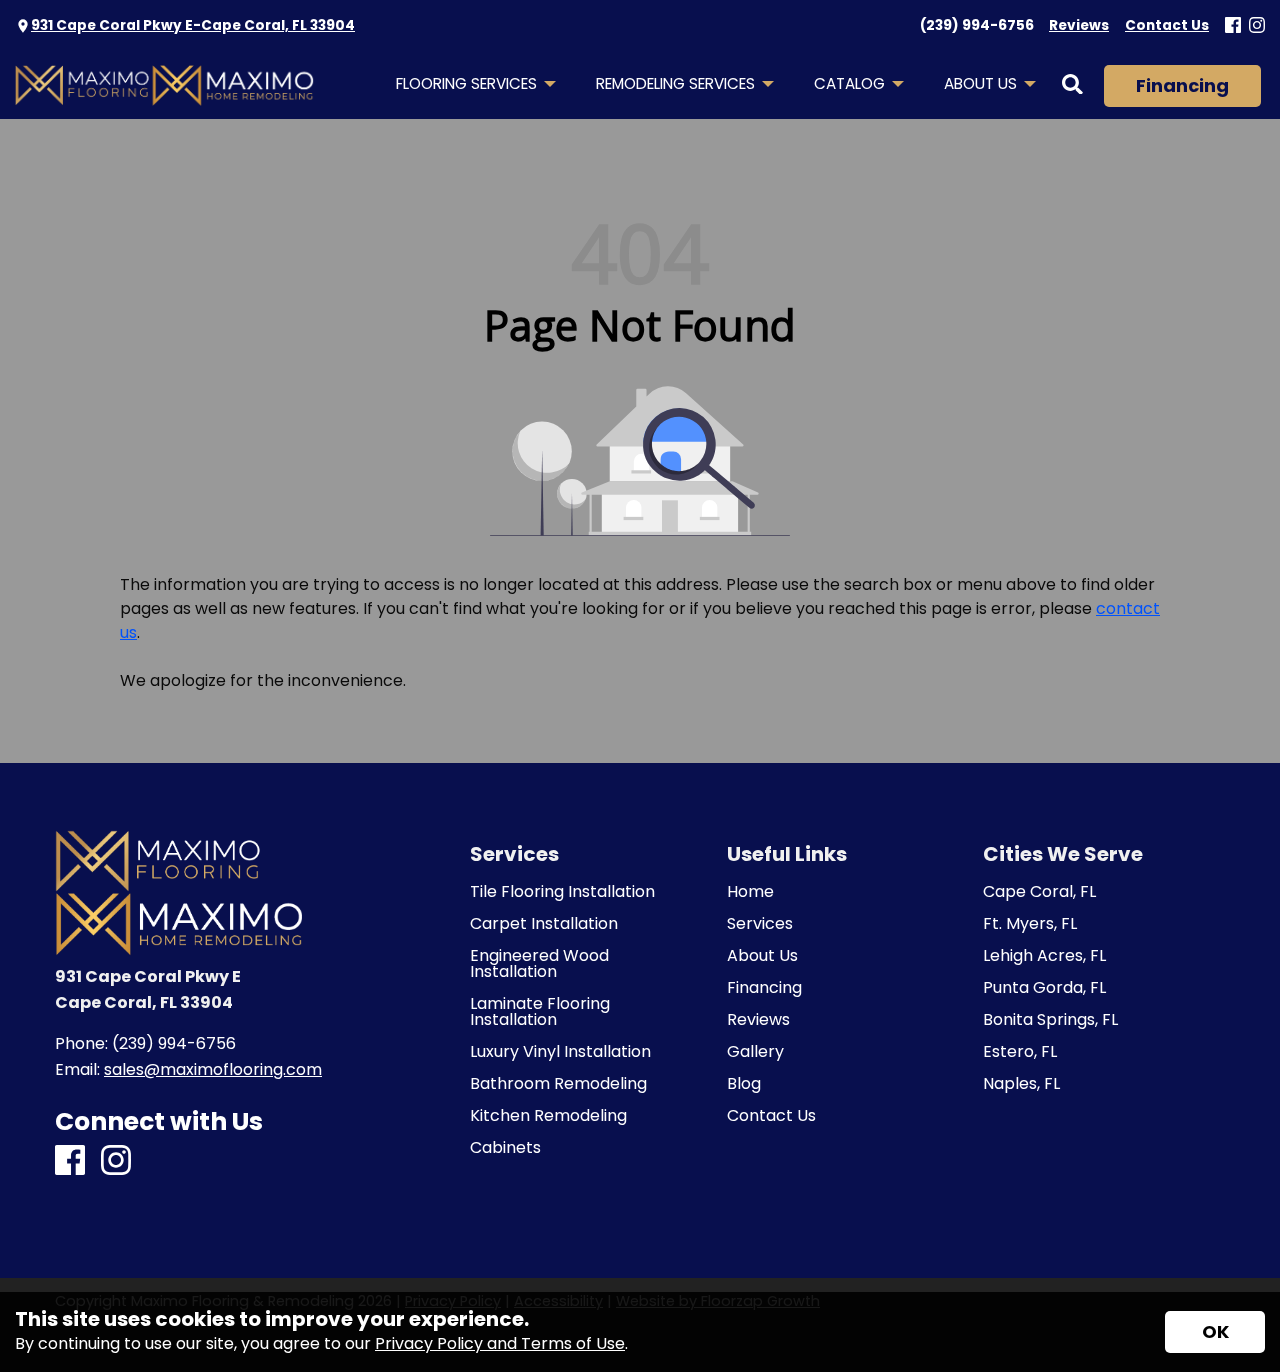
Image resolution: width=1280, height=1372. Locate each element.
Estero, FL (1020, 1052)
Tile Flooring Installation (562, 892)
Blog (744, 1084)
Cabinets (505, 1148)
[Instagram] (1257, 26)
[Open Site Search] (1072, 86)
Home (750, 892)
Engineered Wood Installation (539, 964)
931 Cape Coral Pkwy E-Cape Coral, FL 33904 (193, 25)
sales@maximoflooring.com (213, 1069)
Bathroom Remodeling (558, 1084)
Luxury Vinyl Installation (560, 1052)
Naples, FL (1021, 1084)
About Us (762, 956)
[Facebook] (1233, 26)
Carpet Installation (544, 924)
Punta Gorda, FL (1044, 988)
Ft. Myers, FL (1030, 924)
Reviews (758, 1020)
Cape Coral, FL (1039, 892)
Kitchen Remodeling (548, 1116)
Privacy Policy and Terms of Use (500, 1343)
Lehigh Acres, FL (1044, 956)
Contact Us (771, 1116)
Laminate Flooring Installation (540, 1012)
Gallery (755, 1052)
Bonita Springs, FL (1050, 1020)
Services (760, 924)
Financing (1182, 85)
